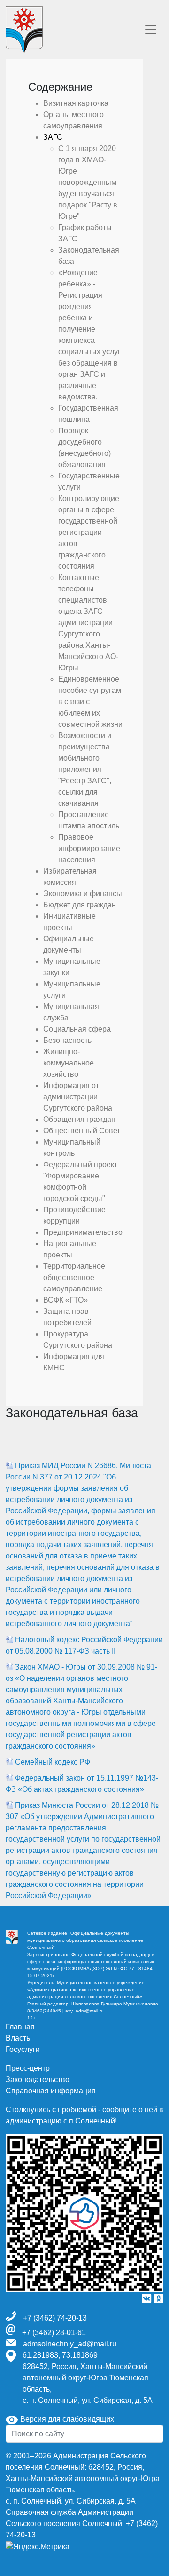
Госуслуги (23, 2049)
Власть (18, 2038)
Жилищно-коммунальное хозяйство (69, 1063)
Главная (20, 2027)
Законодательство (38, 2079)
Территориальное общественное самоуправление (74, 1277)
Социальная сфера (77, 1029)
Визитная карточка (76, 103)
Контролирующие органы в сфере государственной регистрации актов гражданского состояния (89, 532)
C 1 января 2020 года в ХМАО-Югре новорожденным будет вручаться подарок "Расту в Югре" (88, 182)
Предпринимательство (83, 1232)
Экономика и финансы (83, 894)
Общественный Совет (82, 1131)
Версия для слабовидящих (66, 2419)
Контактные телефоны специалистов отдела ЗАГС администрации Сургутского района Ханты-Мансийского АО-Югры (88, 623)
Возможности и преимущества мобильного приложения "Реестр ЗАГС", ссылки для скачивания (85, 769)
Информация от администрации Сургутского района (78, 1097)
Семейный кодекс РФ (53, 1762)
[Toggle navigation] (151, 30)
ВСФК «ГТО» (65, 1300)
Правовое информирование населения (89, 848)
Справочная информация (51, 2091)
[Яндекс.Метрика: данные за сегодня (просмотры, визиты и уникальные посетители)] (38, 2547)
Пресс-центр (28, 2068)
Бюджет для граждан (80, 905)
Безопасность (67, 1040)
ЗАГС (53, 137)
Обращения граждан (79, 1119)
